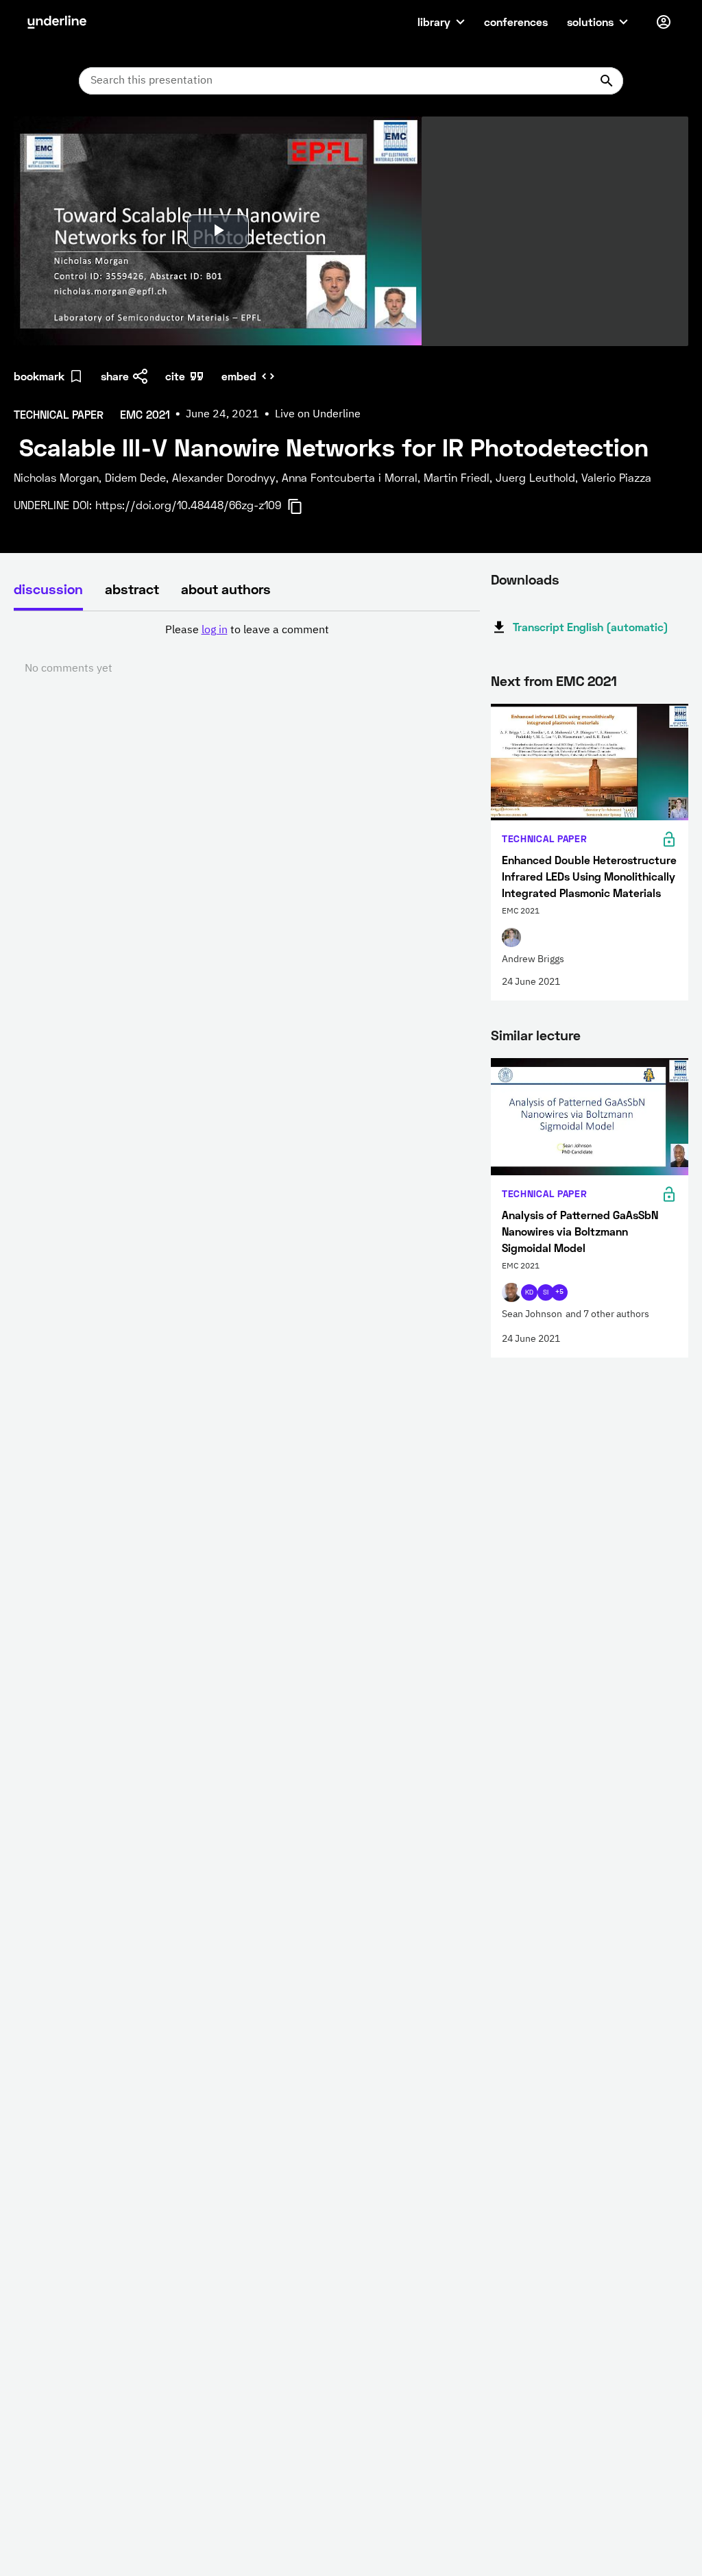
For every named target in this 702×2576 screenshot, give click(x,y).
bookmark (39, 376)
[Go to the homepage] (57, 22)
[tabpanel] (247, 650)
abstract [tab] (132, 589)
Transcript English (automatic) (591, 627)
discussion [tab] (48, 589)
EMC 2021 (586, 680)
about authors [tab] (226, 589)
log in (215, 630)
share (115, 376)
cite (175, 376)
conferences (516, 22)
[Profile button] (664, 22)
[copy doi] (303, 506)
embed (239, 376)
